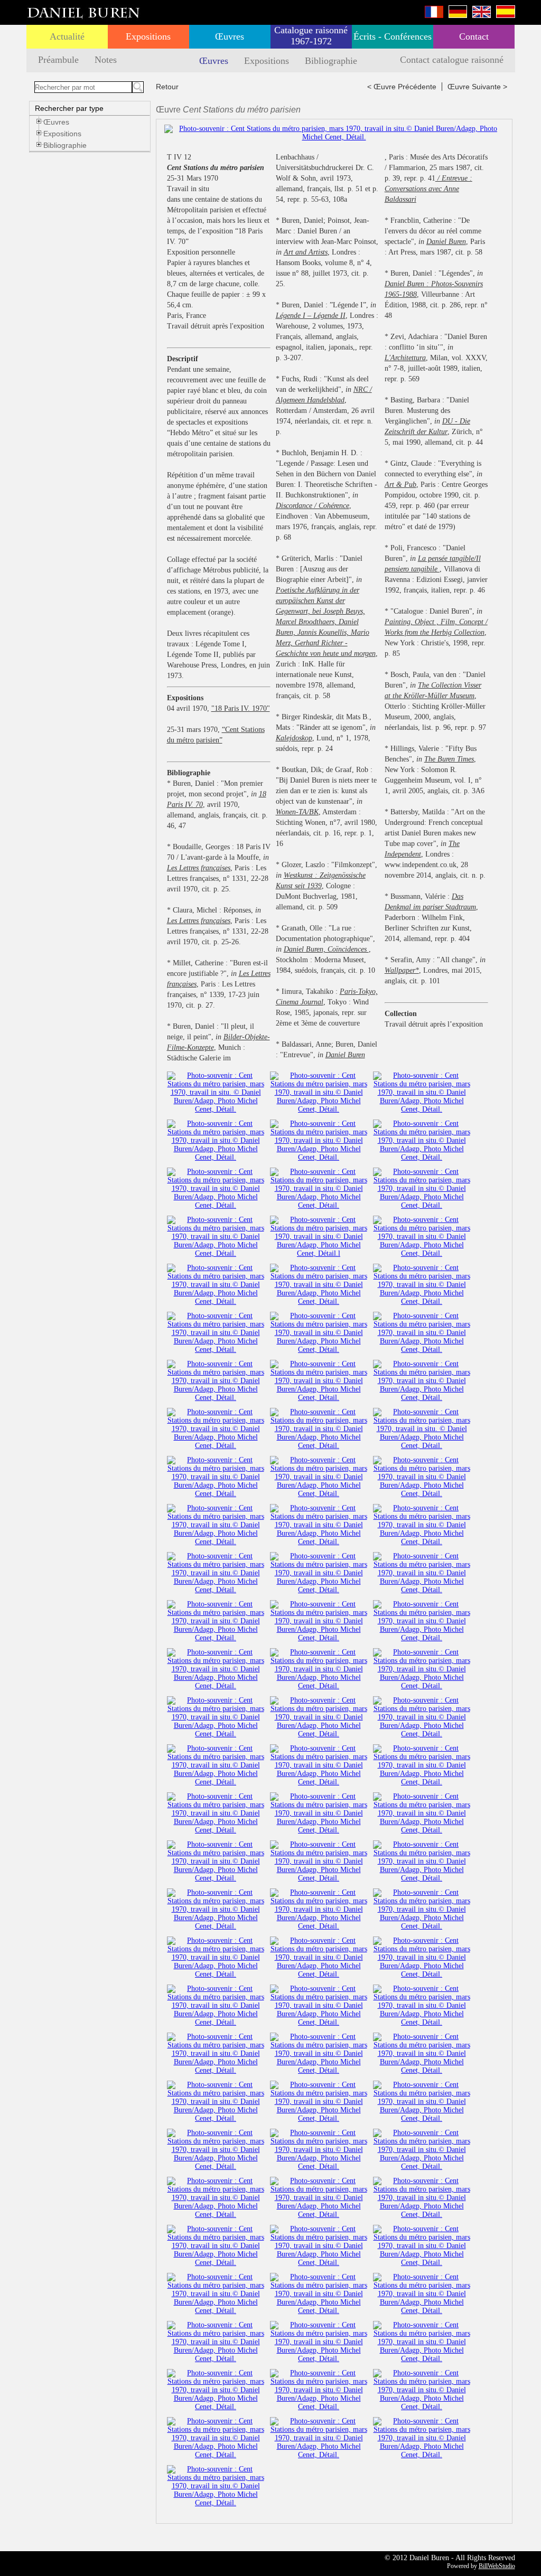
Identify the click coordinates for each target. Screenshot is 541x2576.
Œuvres (230, 36)
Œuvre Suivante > (477, 87)
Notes (106, 60)
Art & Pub (400, 485)
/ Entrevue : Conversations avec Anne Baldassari (428, 189)
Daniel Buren (345, 1055)
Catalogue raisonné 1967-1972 (311, 36)
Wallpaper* (402, 970)
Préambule (58, 60)
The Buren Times (449, 759)
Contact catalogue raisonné (452, 60)
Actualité (67, 36)
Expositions (148, 36)
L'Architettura (405, 358)
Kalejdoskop (294, 738)
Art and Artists (306, 252)
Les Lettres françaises (199, 868)
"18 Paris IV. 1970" (241, 708)
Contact (474, 36)
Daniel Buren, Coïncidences (326, 949)
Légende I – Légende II (311, 316)
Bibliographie (331, 61)
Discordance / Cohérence (313, 506)
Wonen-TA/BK (297, 812)
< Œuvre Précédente (402, 87)
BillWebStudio (497, 2566)
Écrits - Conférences (393, 36)
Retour (167, 87)
